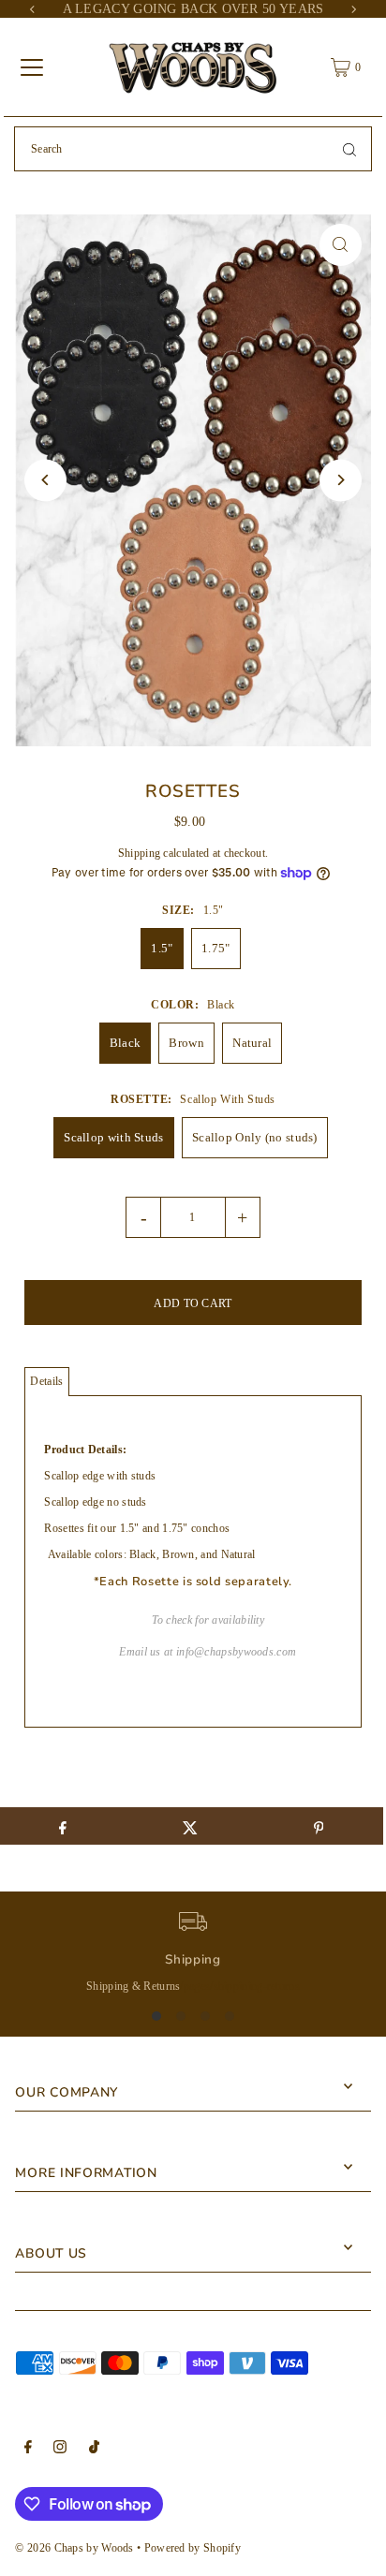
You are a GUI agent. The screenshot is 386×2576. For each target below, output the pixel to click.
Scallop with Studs (113, 1137)
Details (46, 1381)
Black (126, 1043)
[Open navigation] (32, 67)
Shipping (139, 853)
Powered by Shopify (193, 2548)
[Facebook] (28, 2450)
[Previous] (33, 9)
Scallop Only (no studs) (255, 1137)
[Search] (349, 149)
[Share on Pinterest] (318, 1826)
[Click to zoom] (341, 245)
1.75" (216, 948)
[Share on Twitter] (191, 1826)
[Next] (353, 9)
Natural (252, 1043)
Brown (186, 1043)
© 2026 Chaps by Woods (74, 2548)
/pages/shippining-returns (239, 1986)
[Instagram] (60, 2450)
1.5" (162, 948)
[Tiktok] (94, 2450)
